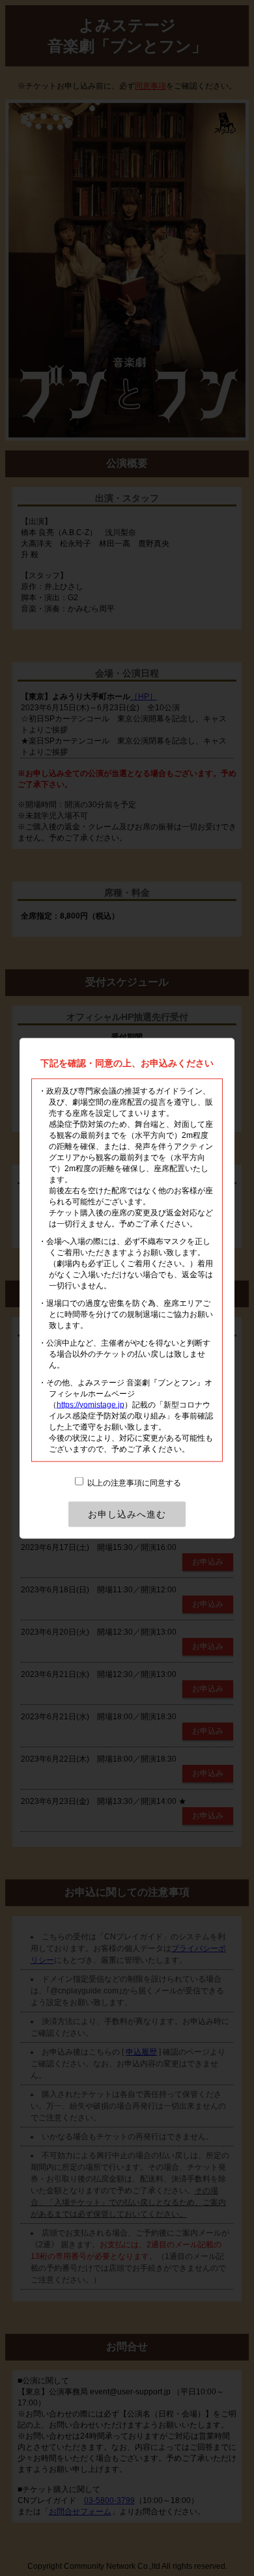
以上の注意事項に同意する (133, 1482)
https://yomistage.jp (91, 1404)
